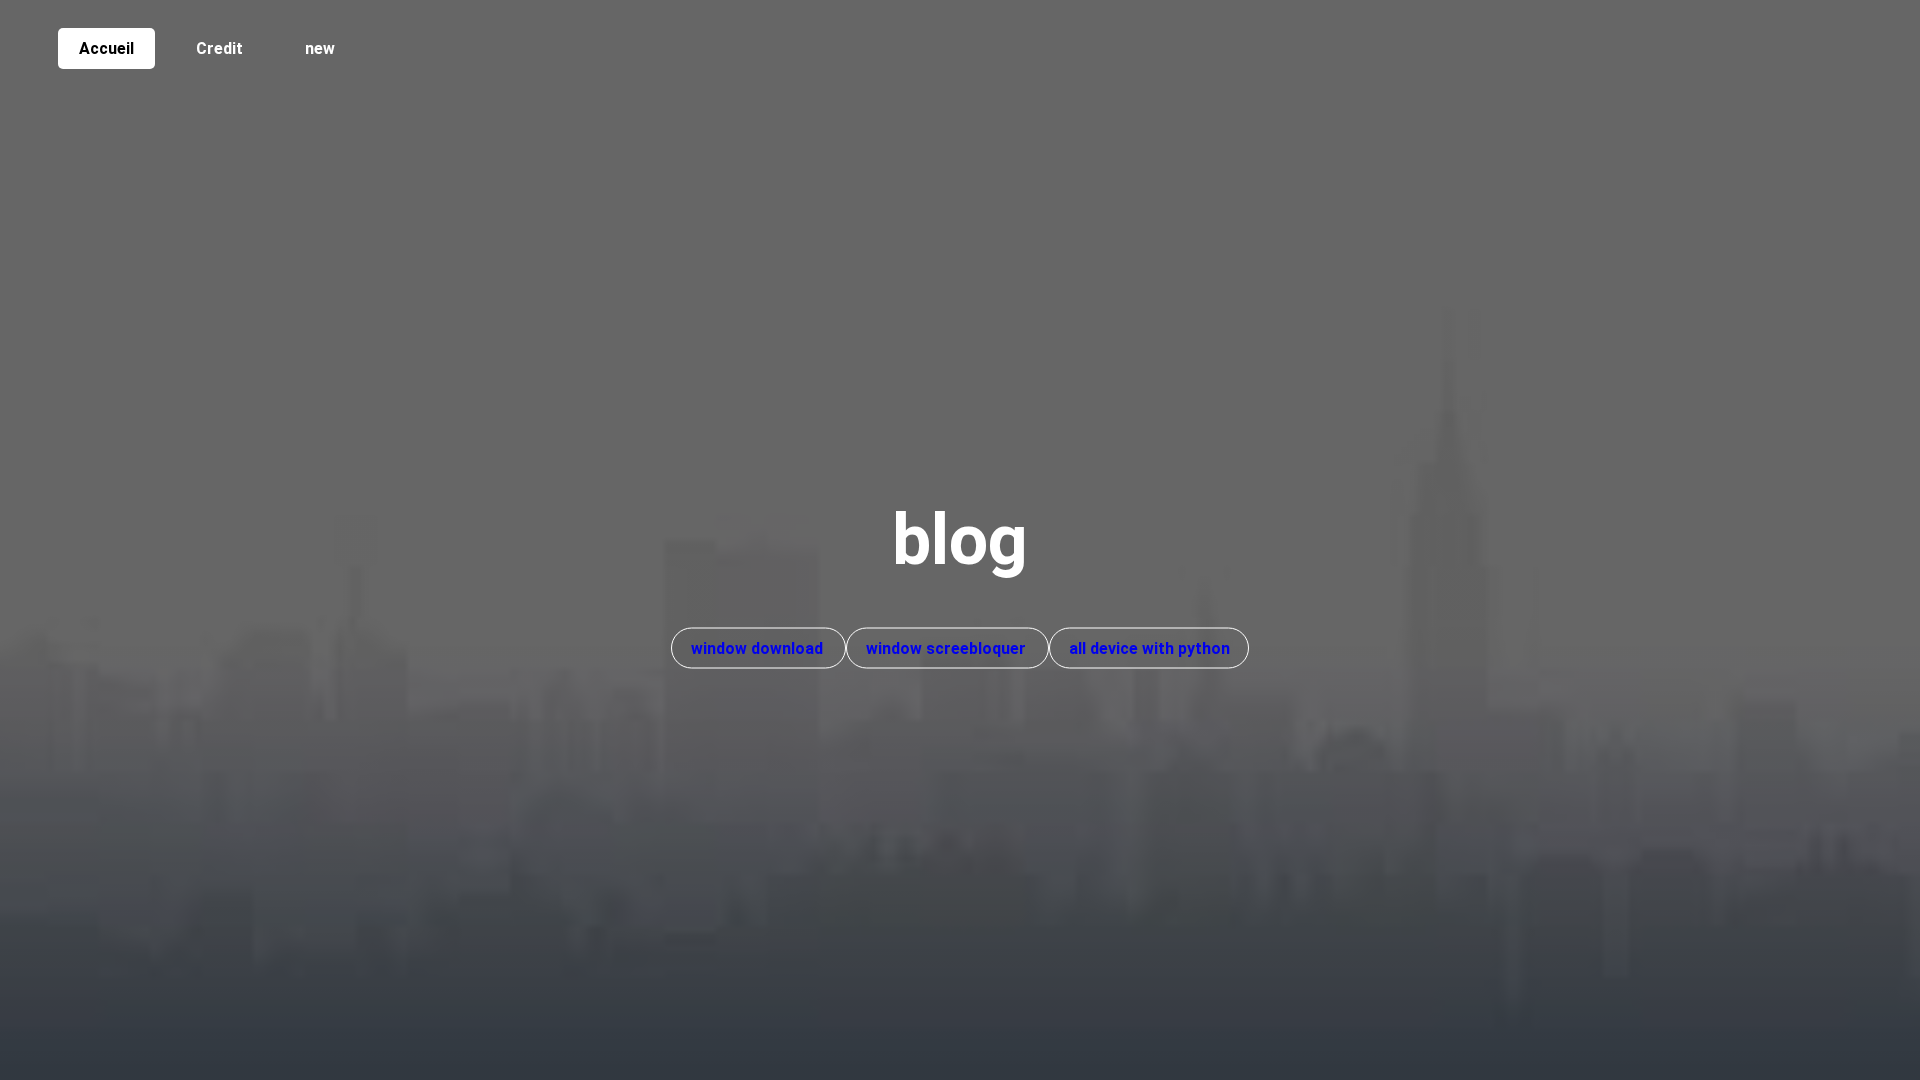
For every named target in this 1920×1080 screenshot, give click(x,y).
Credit (219, 48)
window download (759, 648)
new (320, 48)
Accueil (106, 48)
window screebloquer (948, 648)
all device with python (1149, 648)
